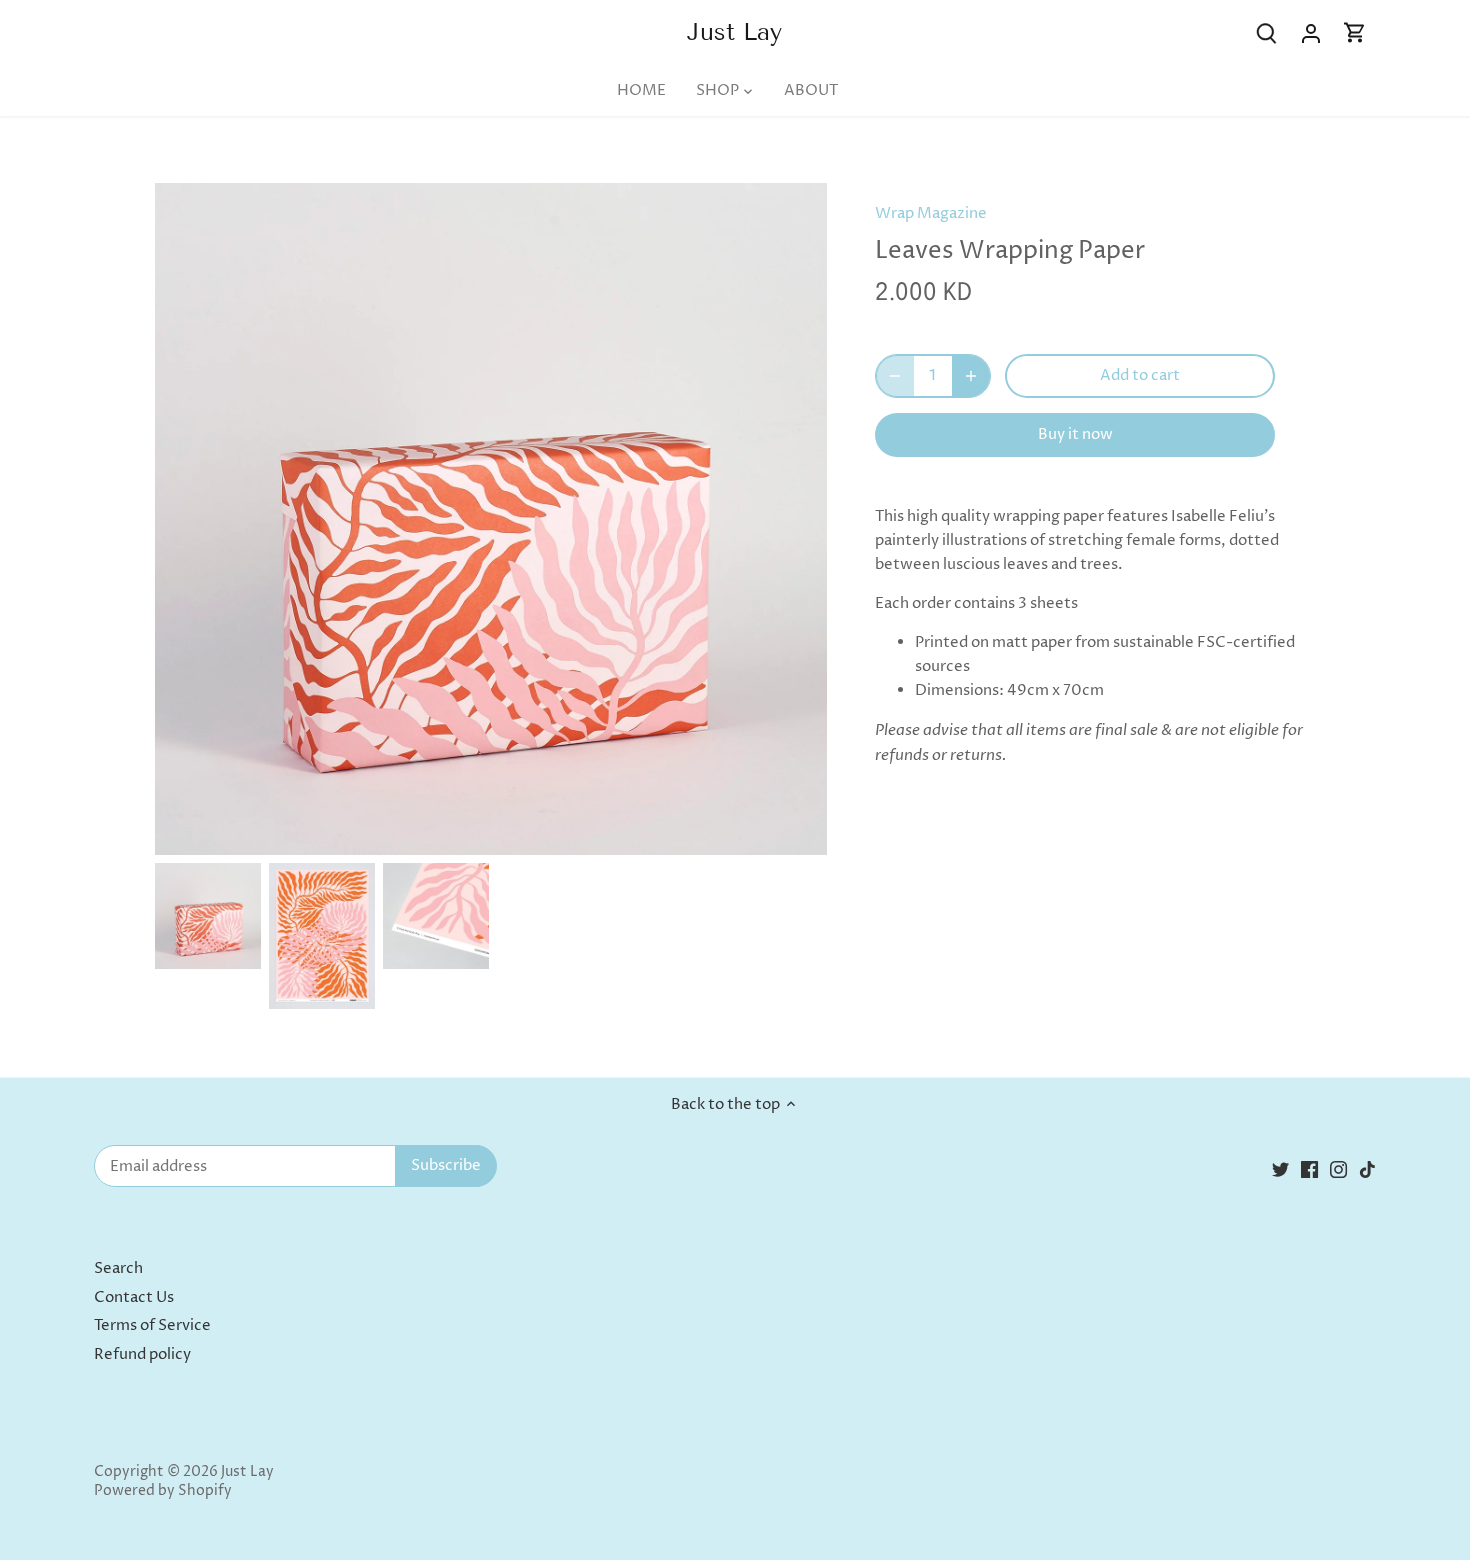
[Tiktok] (1367, 1169)
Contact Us (134, 1297)
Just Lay (734, 32)
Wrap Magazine (931, 213)
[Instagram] (1338, 1169)
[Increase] (971, 376)
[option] (208, 916)
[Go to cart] (1355, 33)
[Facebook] (1309, 1169)
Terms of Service (152, 1325)
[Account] (1311, 33)
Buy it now (1075, 434)
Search (118, 1268)
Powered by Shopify (163, 1491)
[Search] (1267, 33)
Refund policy (142, 1354)
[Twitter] (1280, 1169)
